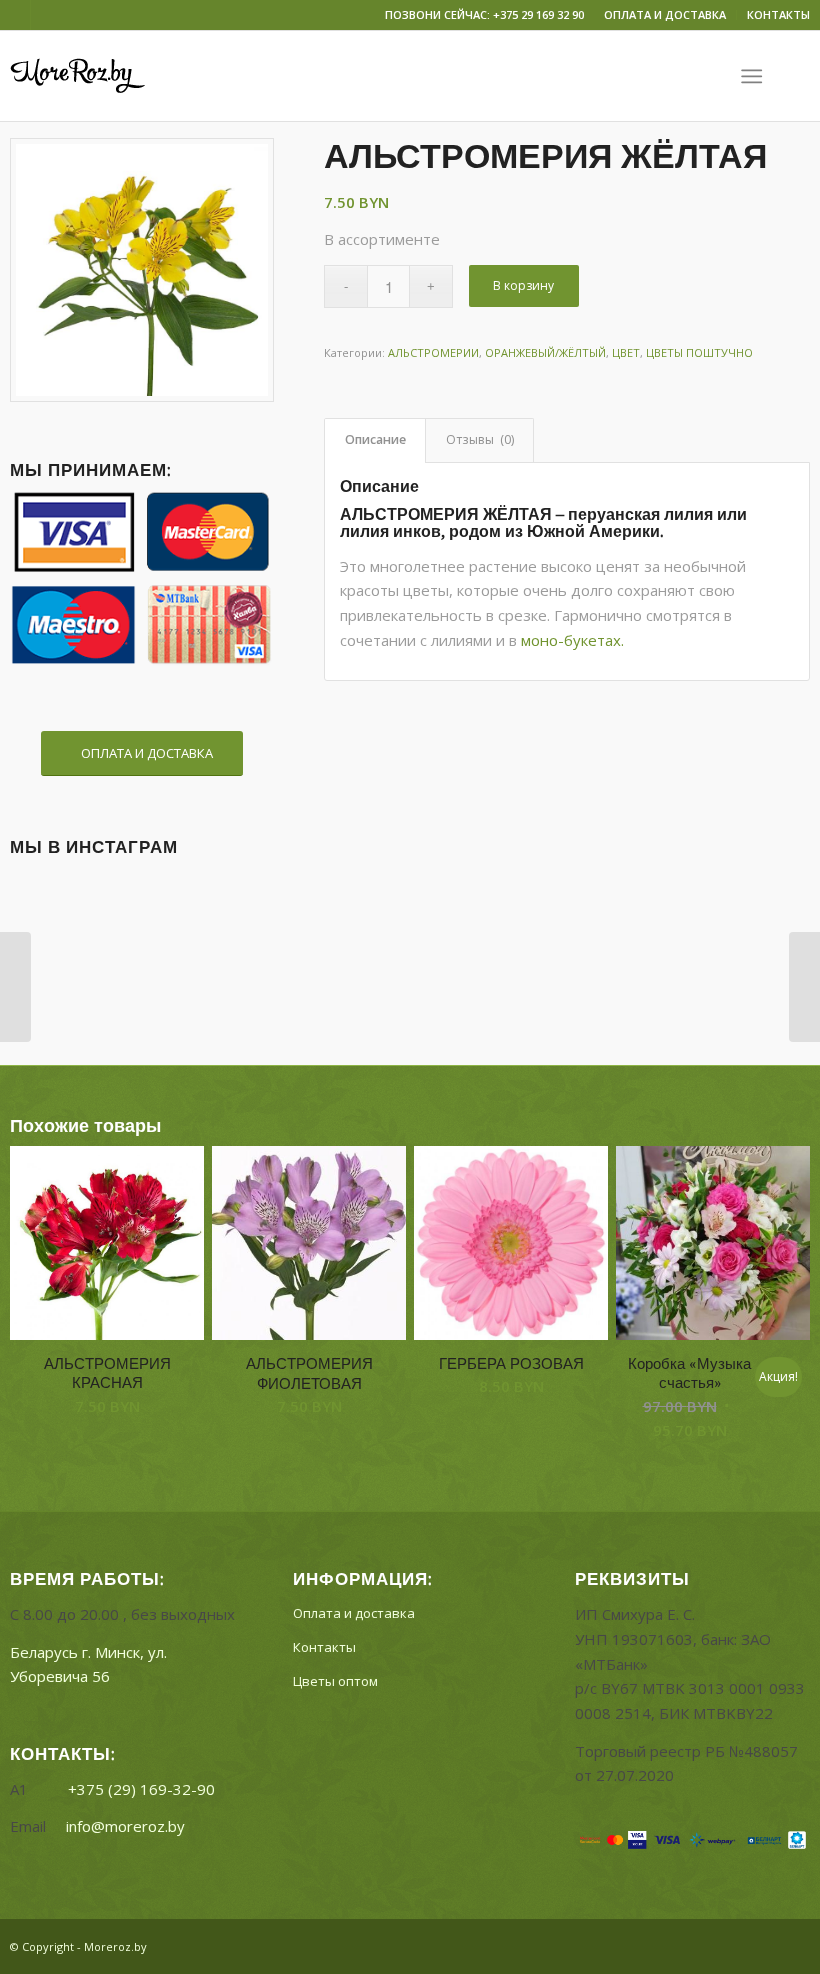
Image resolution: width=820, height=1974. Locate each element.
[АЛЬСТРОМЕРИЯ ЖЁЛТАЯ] (142, 270)
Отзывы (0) (480, 439)
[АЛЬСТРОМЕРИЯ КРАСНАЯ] (804, 987)
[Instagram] (46, 15)
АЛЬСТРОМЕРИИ (433, 352)
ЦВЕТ (626, 352)
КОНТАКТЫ (778, 14)
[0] (800, 76)
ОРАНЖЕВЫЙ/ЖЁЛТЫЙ (545, 352)
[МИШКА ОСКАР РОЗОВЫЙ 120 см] (15, 987)
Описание (375, 439)
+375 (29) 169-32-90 (141, 1789)
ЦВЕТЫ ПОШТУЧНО (699, 352)
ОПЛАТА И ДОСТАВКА (665, 14)
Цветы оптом (335, 1681)
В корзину (523, 285)
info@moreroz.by (125, 1826)
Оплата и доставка (354, 1613)
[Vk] (15, 15)
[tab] (375, 440)
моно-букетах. (572, 640)
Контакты (324, 1647)
